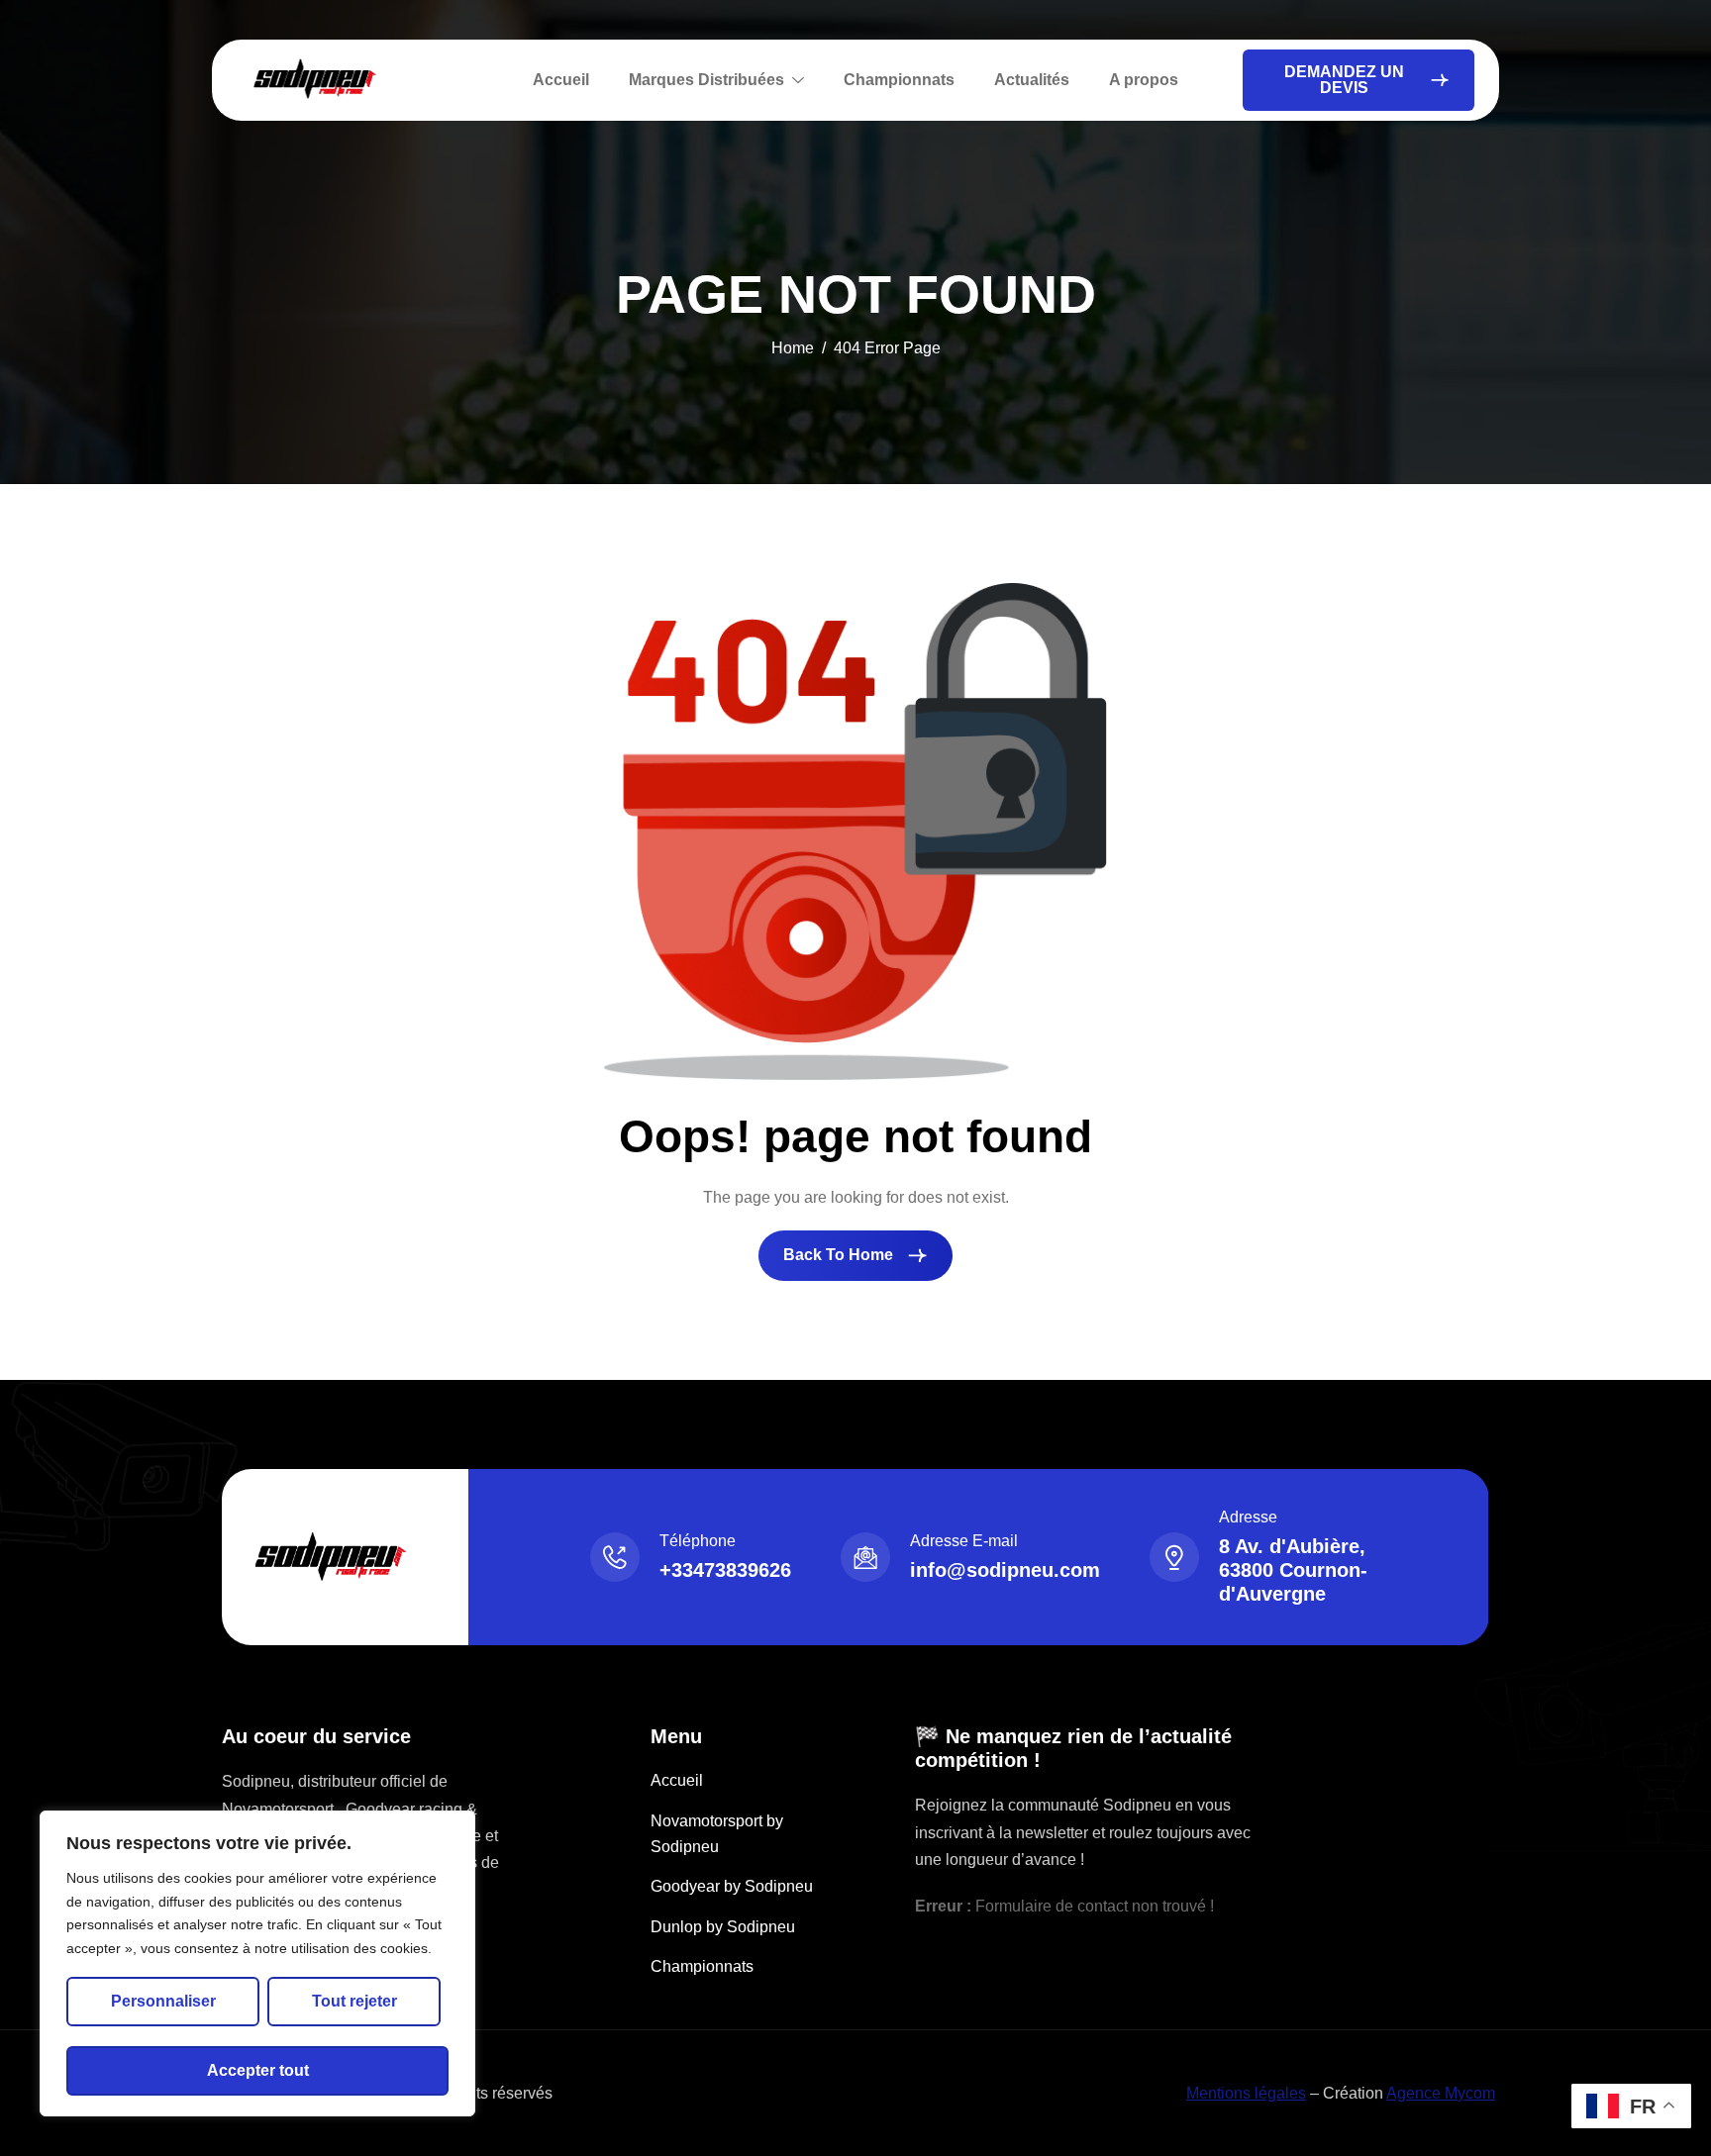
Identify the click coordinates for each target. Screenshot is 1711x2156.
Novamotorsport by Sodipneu (717, 1834)
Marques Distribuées (706, 80)
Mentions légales (1246, 2093)
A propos (1144, 80)
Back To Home (840, 1255)
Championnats (899, 80)
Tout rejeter (354, 2001)
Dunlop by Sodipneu (723, 1927)
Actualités (1032, 80)
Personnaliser (163, 2001)
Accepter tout (258, 2070)
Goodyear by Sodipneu (732, 1886)
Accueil (561, 80)
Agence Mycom (1441, 2093)
